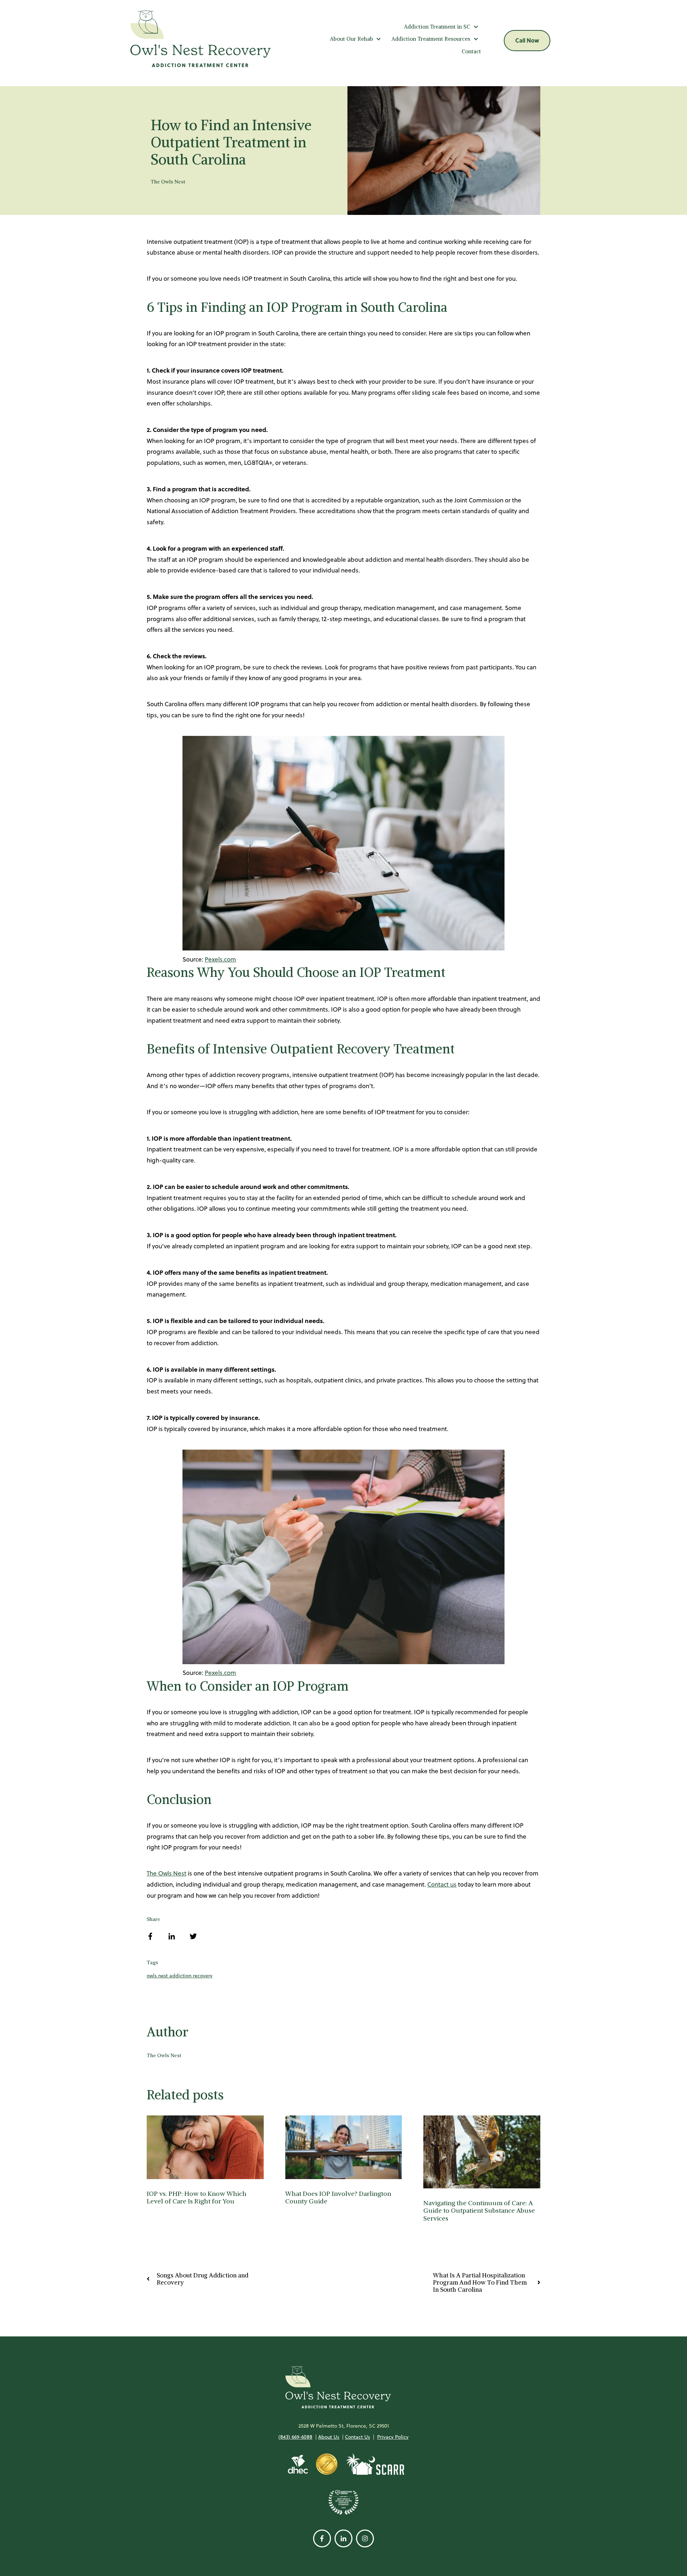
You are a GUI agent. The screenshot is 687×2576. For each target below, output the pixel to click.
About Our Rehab (352, 39)
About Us (329, 2437)
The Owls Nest (168, 182)
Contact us (442, 1884)
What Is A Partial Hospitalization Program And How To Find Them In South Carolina (480, 2283)
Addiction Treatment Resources (431, 39)
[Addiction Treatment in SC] (476, 27)
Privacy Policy (393, 2437)
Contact (471, 51)
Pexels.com (220, 959)
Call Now (527, 40)
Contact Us (357, 2437)
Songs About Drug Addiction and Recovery (203, 2279)
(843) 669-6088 (295, 2437)
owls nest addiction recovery (180, 1976)
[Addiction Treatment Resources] (476, 39)
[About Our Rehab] (379, 39)
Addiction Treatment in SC (437, 27)
